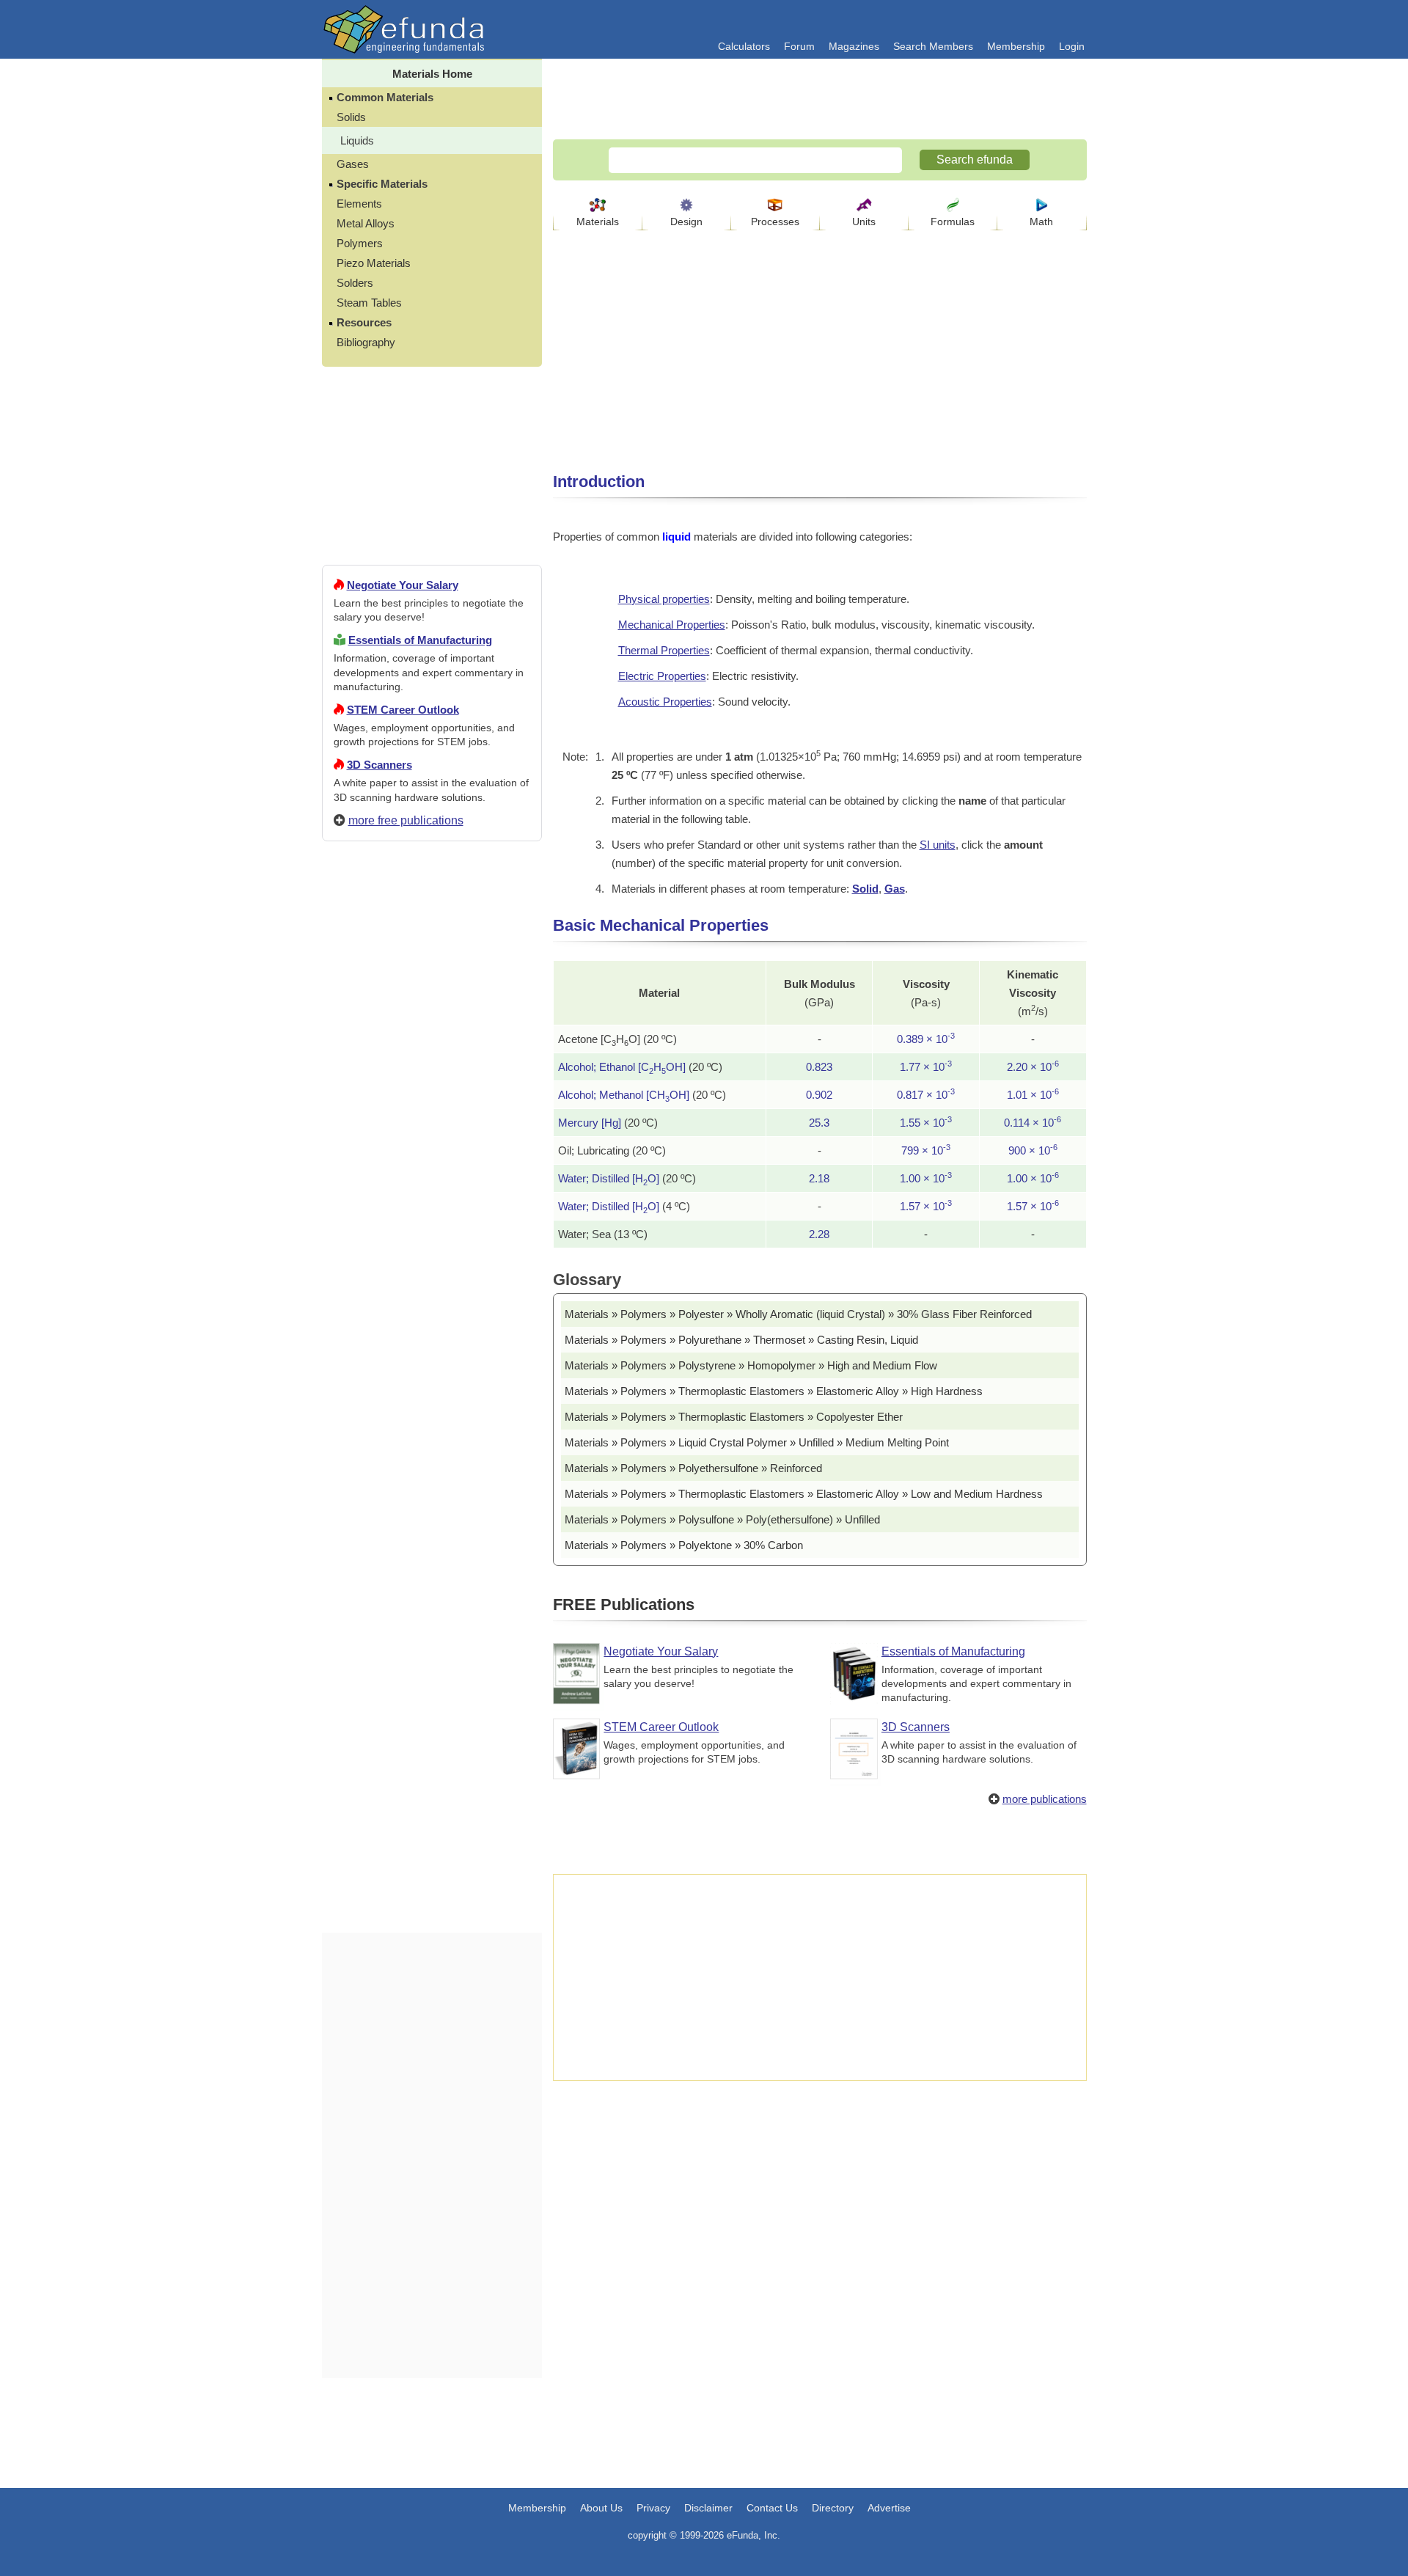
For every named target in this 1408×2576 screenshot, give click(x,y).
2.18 (819, 1178)
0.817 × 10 (926, 1095)
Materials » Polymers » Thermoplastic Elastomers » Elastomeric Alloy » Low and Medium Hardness (804, 1494)
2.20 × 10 (1033, 1067)
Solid (865, 889)
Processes (775, 222)
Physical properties (664, 599)
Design (686, 222)
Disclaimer (708, 2508)
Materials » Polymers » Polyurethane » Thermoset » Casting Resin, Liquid (741, 1340)
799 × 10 (926, 1150)
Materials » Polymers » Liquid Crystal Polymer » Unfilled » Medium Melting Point (757, 1442)
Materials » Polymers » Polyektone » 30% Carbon (684, 1545)
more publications (1045, 1799)
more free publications (406, 820)
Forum (799, 46)
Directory (833, 2508)
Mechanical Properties (672, 625)
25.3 (819, 1123)
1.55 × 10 (926, 1123)
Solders (355, 283)
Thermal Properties (664, 650)
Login (1072, 46)
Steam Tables (369, 303)
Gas (895, 889)
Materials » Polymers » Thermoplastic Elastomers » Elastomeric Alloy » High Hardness (774, 1391)
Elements (359, 204)
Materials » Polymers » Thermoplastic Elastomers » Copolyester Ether (734, 1417)
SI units (938, 845)
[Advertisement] (432, 1383)
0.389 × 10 (926, 1039)
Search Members (933, 46)
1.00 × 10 (926, 1178)
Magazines (854, 46)
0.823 (819, 1067)
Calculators (744, 46)
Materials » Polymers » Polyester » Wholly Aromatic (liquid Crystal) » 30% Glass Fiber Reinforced (798, 1314)
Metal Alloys (366, 223)
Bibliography (366, 342)
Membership (1016, 46)
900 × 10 (1033, 1150)
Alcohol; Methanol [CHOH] (624, 1095)
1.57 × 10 (926, 1206)
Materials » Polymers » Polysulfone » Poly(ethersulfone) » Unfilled (722, 1519)
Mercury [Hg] (590, 1123)
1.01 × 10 (1033, 1095)
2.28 (819, 1234)
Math (1041, 222)
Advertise (889, 2508)
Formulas (953, 222)
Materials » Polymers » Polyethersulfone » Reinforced (693, 1468)
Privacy (653, 2508)
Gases (353, 164)
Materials (598, 222)
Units (864, 222)
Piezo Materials (374, 263)
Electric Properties (662, 676)
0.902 (819, 1095)
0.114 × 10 (1033, 1123)
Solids (351, 117)
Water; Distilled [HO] (609, 1178)
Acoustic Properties (665, 702)
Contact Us (772, 2508)
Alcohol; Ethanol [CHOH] (622, 1067)
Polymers (360, 243)
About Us (601, 2508)
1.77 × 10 (926, 1067)
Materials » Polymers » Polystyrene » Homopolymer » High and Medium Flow (751, 1365)
